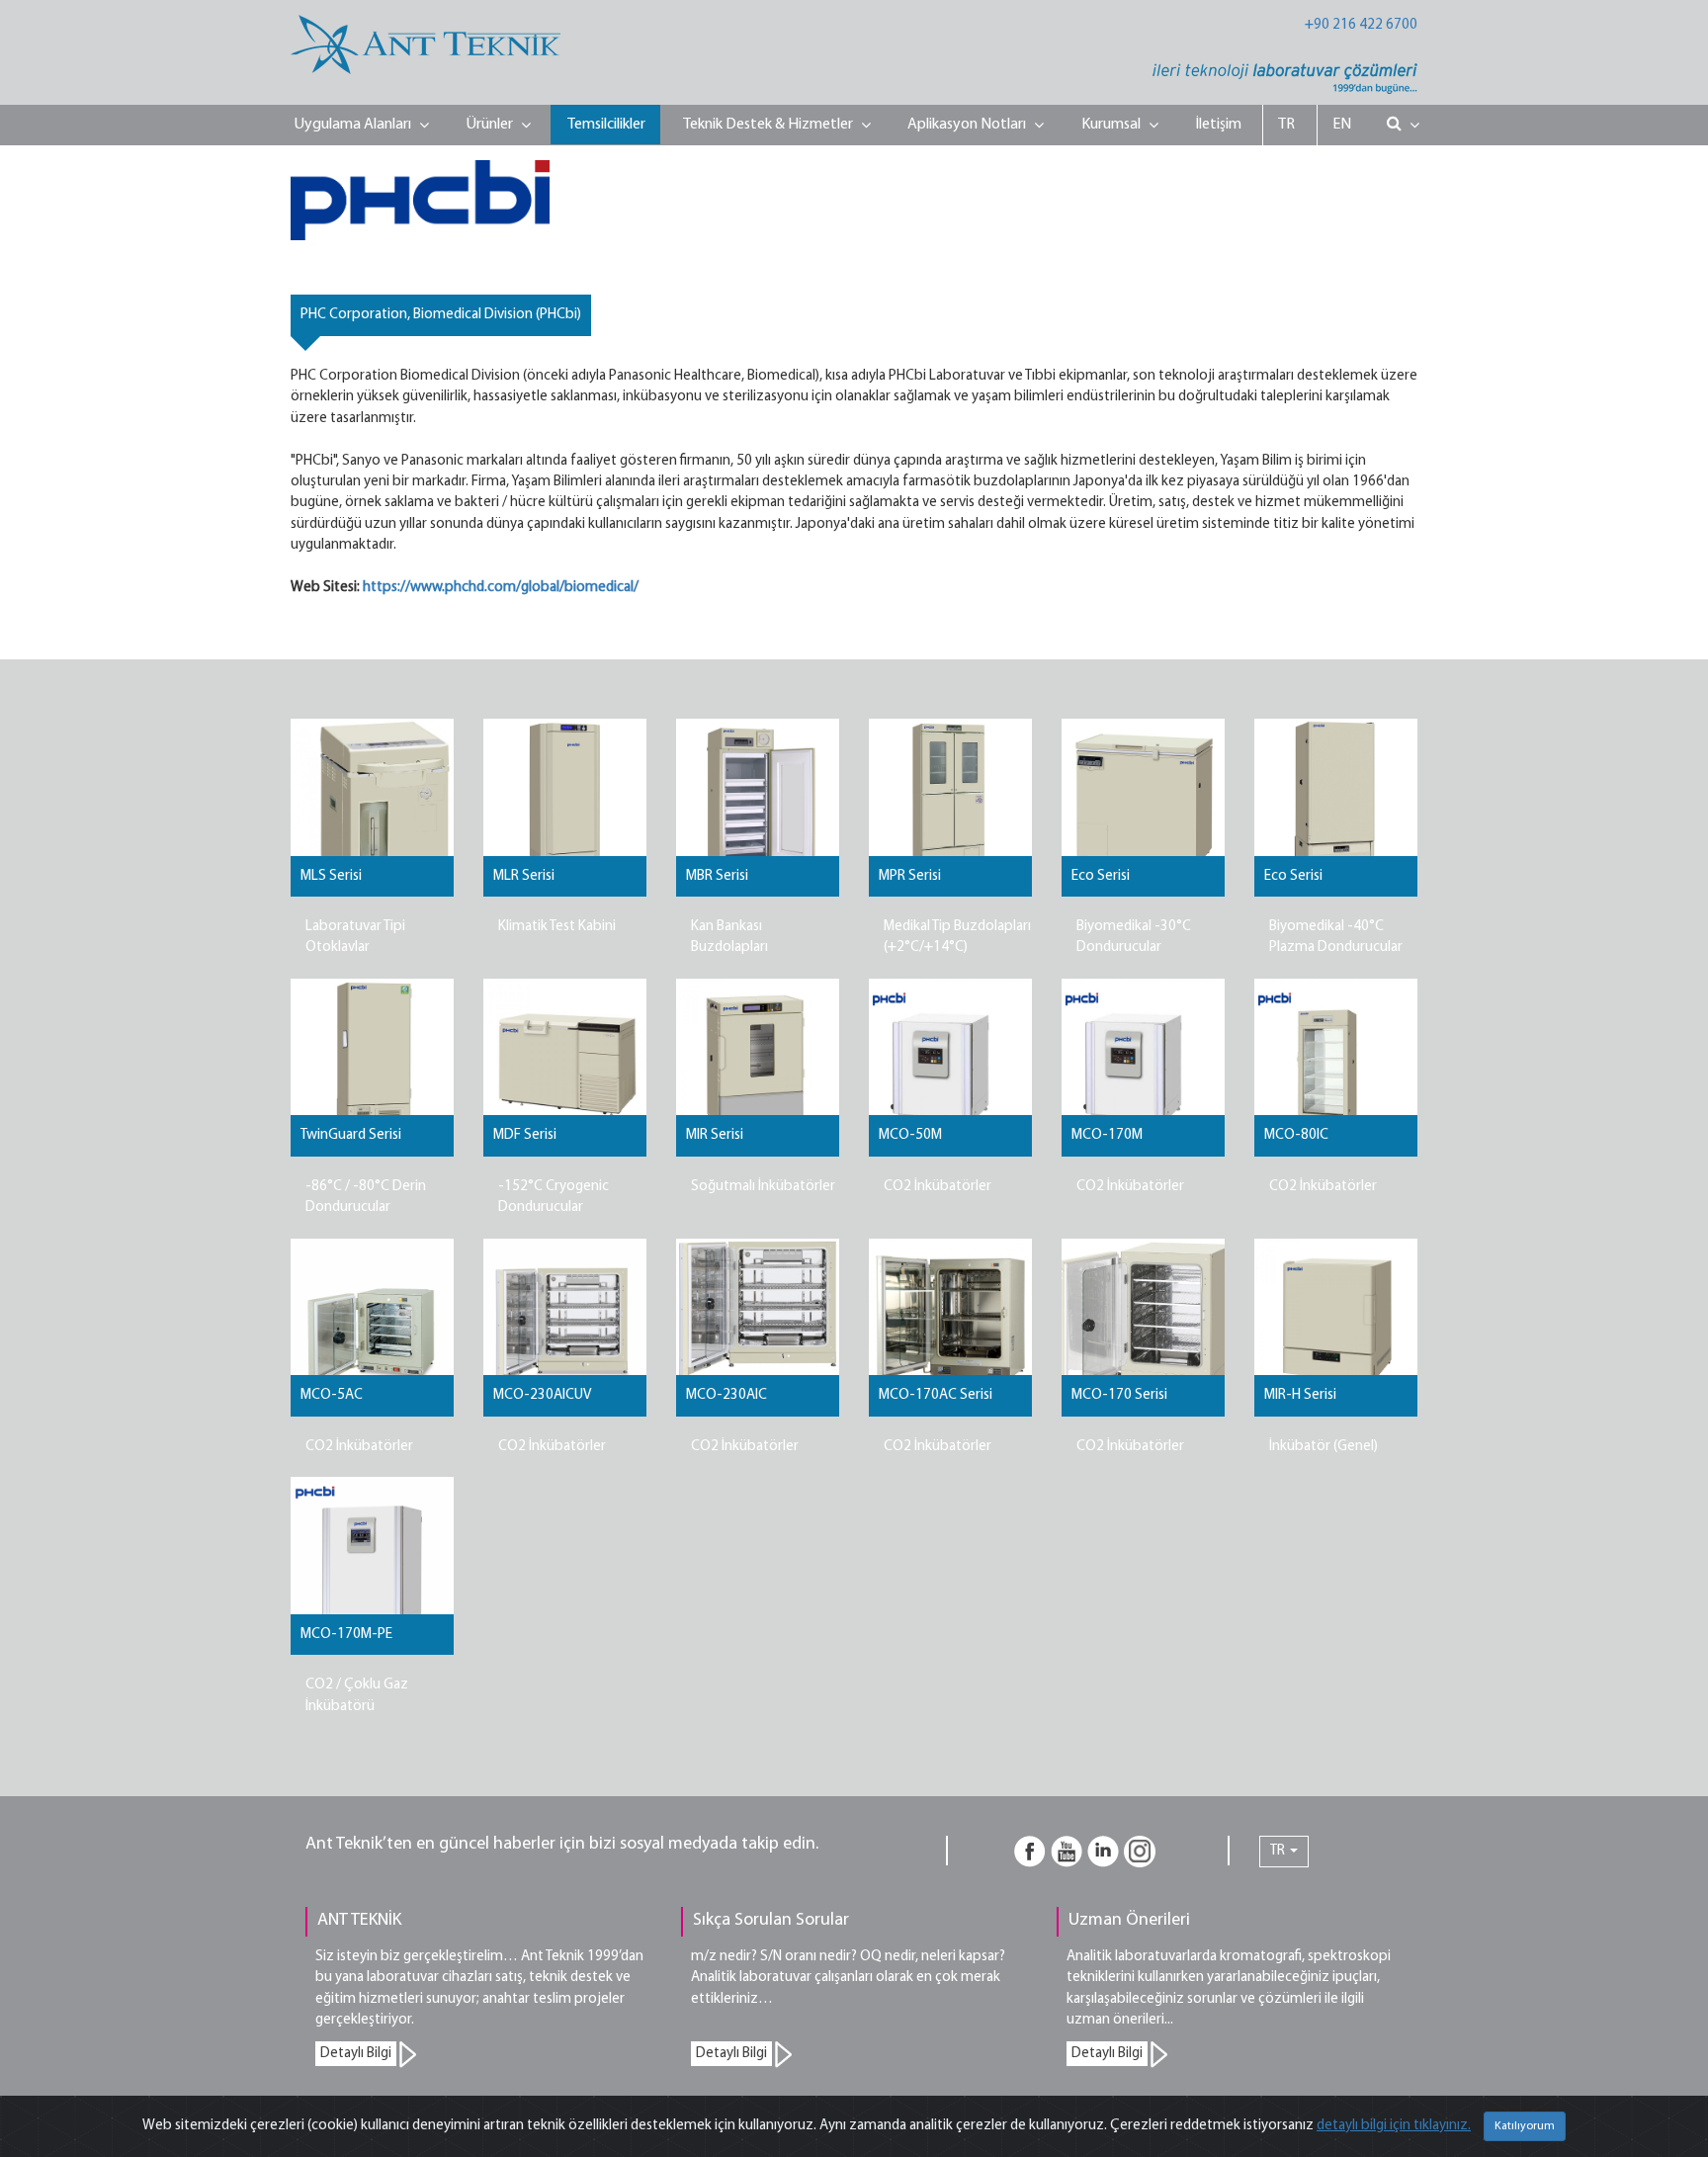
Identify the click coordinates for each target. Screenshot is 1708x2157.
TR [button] (1279, 1851)
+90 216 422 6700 (1361, 25)
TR (1286, 125)
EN (1342, 125)
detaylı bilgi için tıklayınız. (1394, 2126)
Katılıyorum (1525, 2126)
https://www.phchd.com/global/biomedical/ (501, 588)
